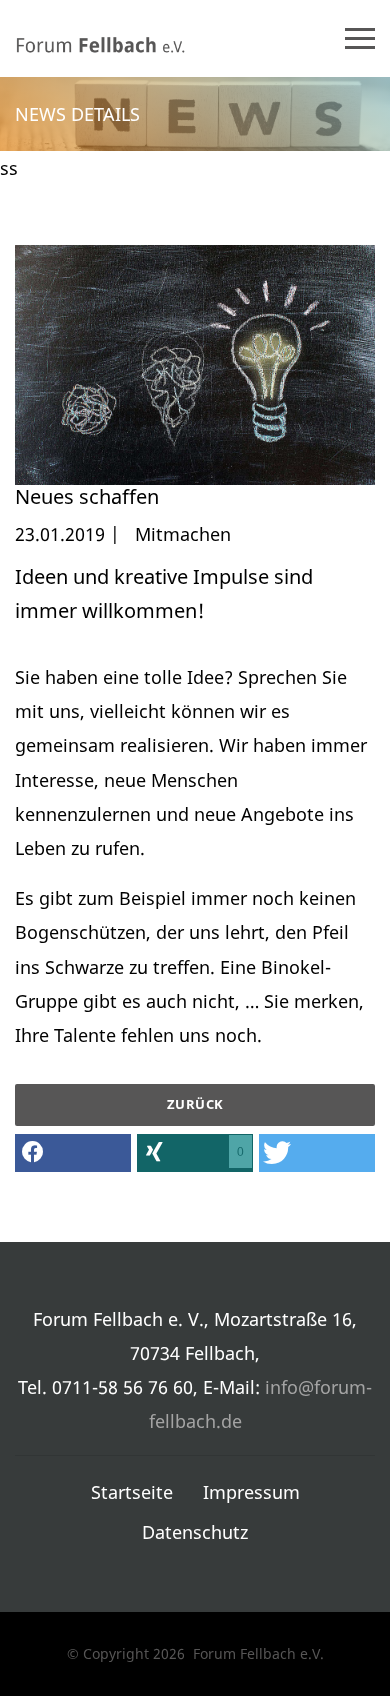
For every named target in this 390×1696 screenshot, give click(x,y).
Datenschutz (195, 1532)
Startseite (132, 1492)
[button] (73, 1153)
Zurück (195, 1104)
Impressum (251, 1492)
